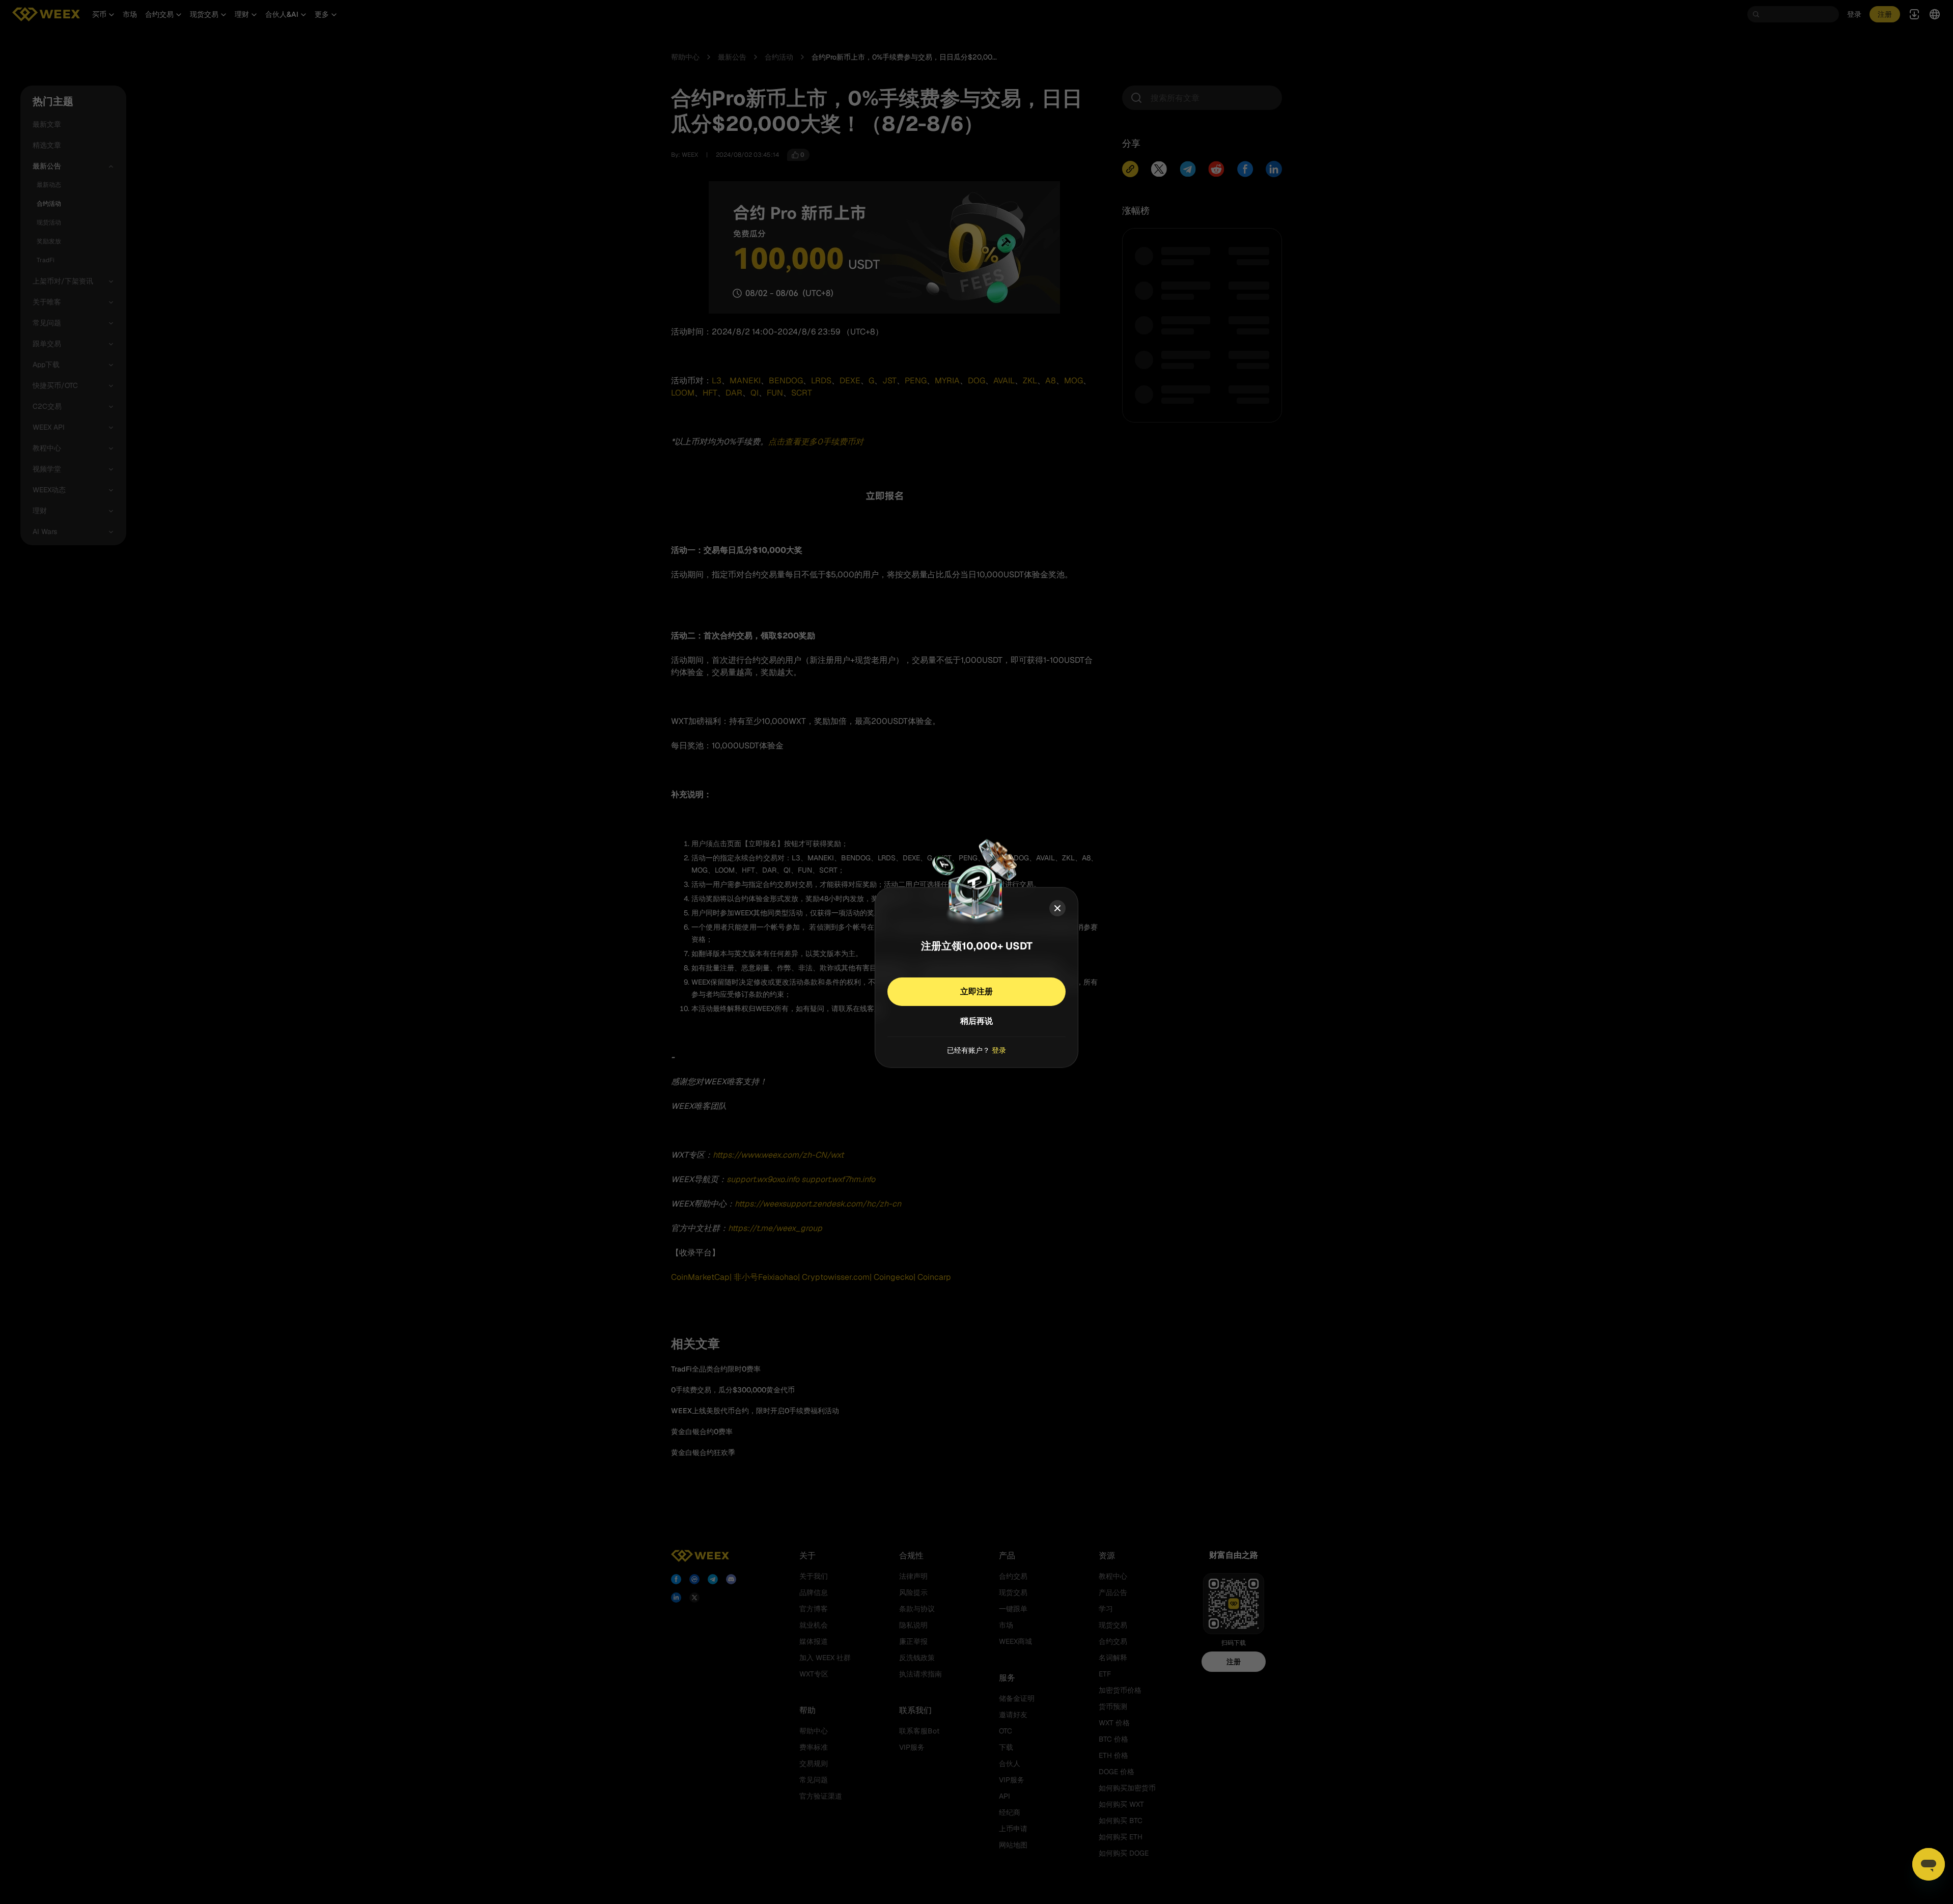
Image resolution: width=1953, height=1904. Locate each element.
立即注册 (976, 991)
